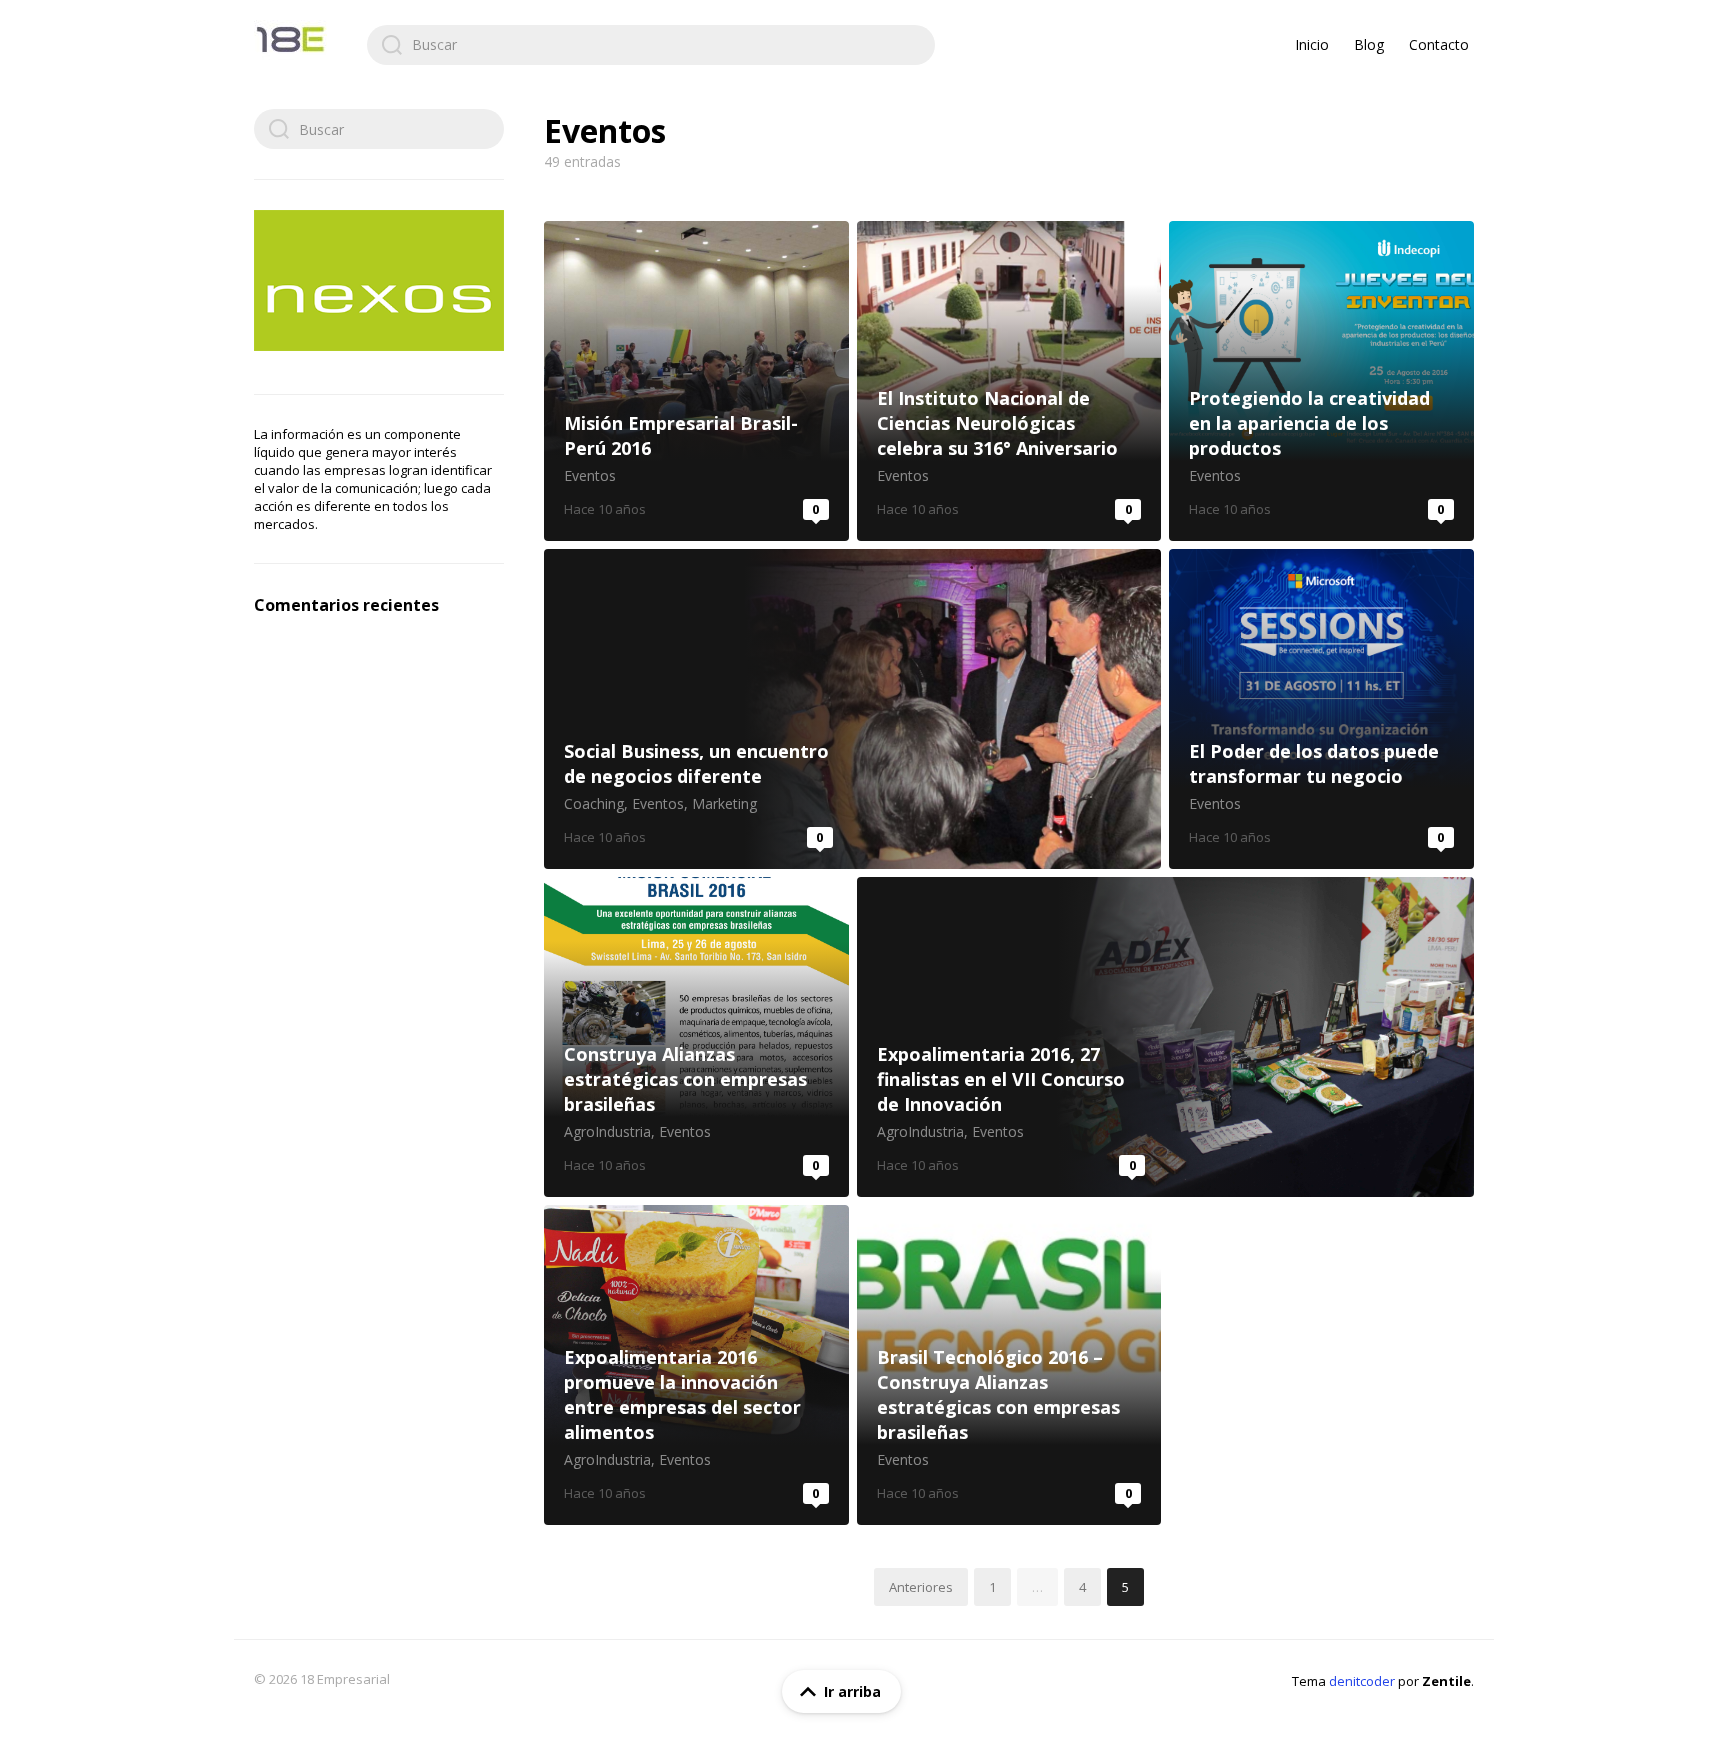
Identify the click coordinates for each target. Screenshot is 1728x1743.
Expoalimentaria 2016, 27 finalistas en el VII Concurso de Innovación (1165, 1037)
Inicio (1312, 44)
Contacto (1439, 44)
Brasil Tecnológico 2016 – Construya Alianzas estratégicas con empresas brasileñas (1009, 1365)
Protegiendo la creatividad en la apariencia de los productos (1321, 381)
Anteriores (921, 1587)
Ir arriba (852, 1691)
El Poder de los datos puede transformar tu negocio (1321, 709)
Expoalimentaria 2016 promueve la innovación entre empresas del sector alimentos (696, 1365)
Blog (1369, 44)
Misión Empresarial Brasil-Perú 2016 (696, 381)
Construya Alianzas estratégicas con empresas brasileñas (696, 1037)
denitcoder (1362, 1681)
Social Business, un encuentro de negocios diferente (852, 709)
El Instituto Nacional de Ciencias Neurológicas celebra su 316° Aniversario (1009, 381)
